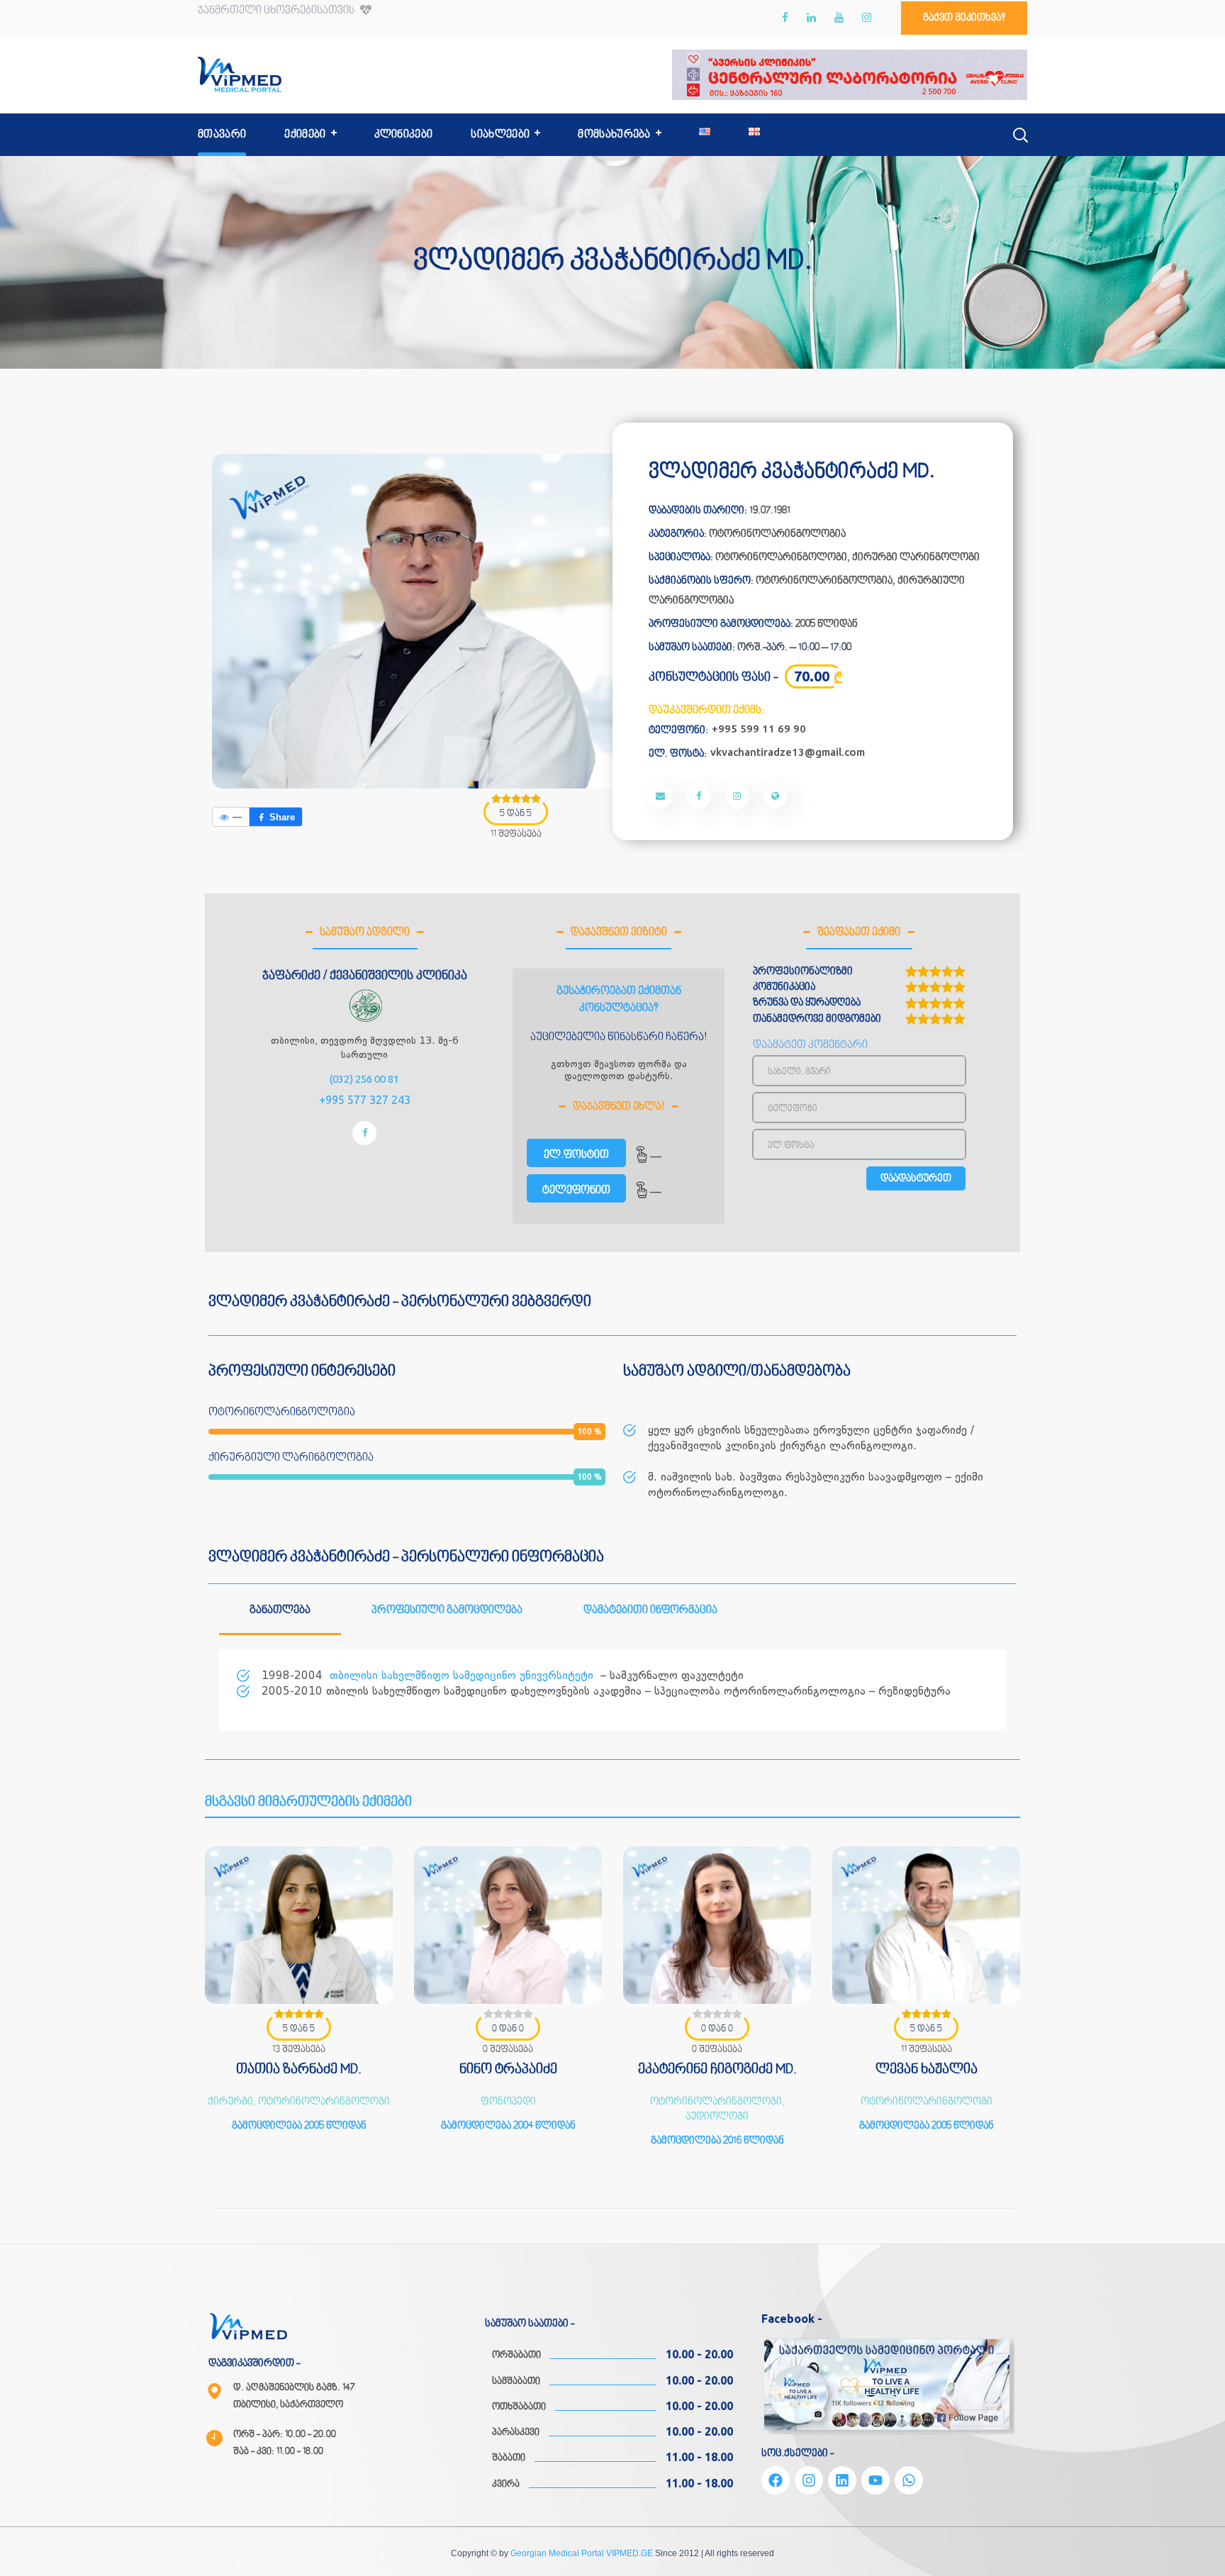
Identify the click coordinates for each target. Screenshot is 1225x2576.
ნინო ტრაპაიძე (508, 2070)
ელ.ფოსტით (576, 1155)
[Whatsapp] (909, 2480)
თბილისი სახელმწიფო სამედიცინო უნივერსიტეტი (462, 1675)
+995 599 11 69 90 (759, 729)
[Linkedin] (842, 2480)
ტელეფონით (576, 1191)
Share (282, 817)
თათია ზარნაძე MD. (299, 2070)
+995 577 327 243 (365, 1100)
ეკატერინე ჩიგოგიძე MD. (717, 2070)
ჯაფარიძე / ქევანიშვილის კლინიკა (365, 976)
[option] (299, 2006)
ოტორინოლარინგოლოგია (777, 534)
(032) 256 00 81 (364, 1079)
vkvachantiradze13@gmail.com (788, 752)
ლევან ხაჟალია (927, 2070)
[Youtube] (876, 2480)
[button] (964, 18)
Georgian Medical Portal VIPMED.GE (582, 2553)
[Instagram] (809, 2480)
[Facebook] (776, 2480)
